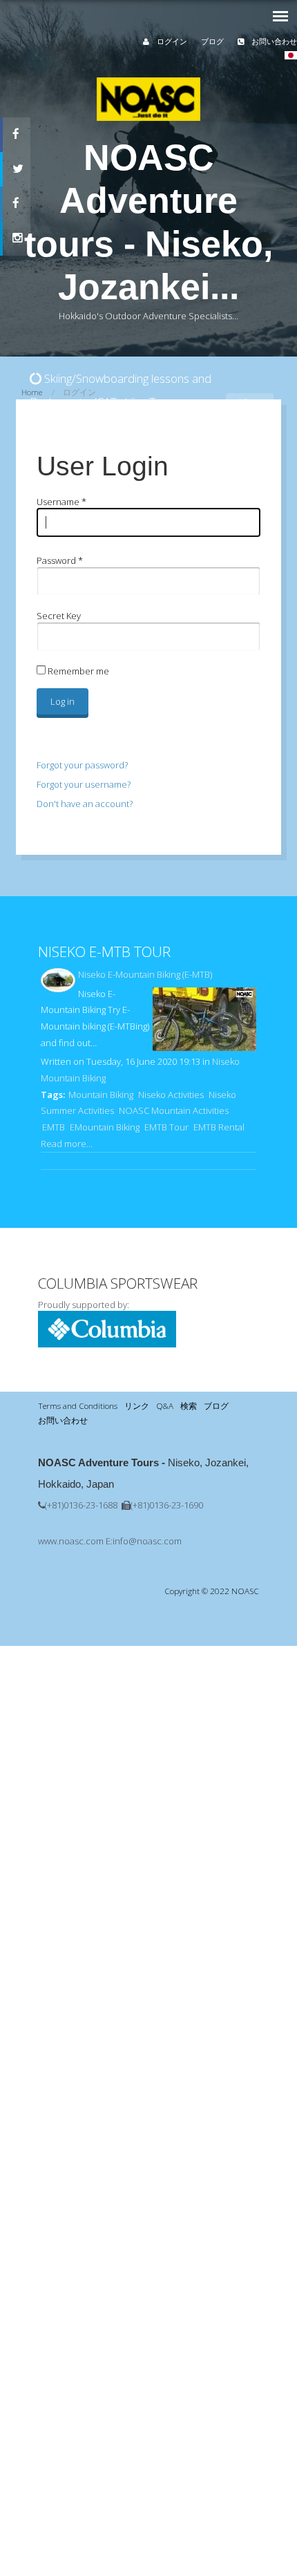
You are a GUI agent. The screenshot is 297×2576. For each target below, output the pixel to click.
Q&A (165, 1405)
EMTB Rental (219, 1127)
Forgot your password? (82, 765)
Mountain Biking (101, 1095)
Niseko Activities (171, 1095)
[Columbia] (107, 1344)
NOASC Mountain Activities (174, 1110)
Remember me (77, 671)
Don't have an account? (85, 804)
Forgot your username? (84, 784)
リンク (137, 1405)
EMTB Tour (166, 1127)
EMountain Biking (105, 1127)
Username (61, 502)
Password (60, 560)
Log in (63, 701)
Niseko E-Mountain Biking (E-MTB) (145, 974)
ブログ (212, 41)
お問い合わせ (273, 41)
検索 (189, 1405)
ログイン (171, 41)
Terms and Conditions (78, 1405)
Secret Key (59, 616)
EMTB (54, 1127)
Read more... (67, 1144)
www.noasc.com (71, 1541)
